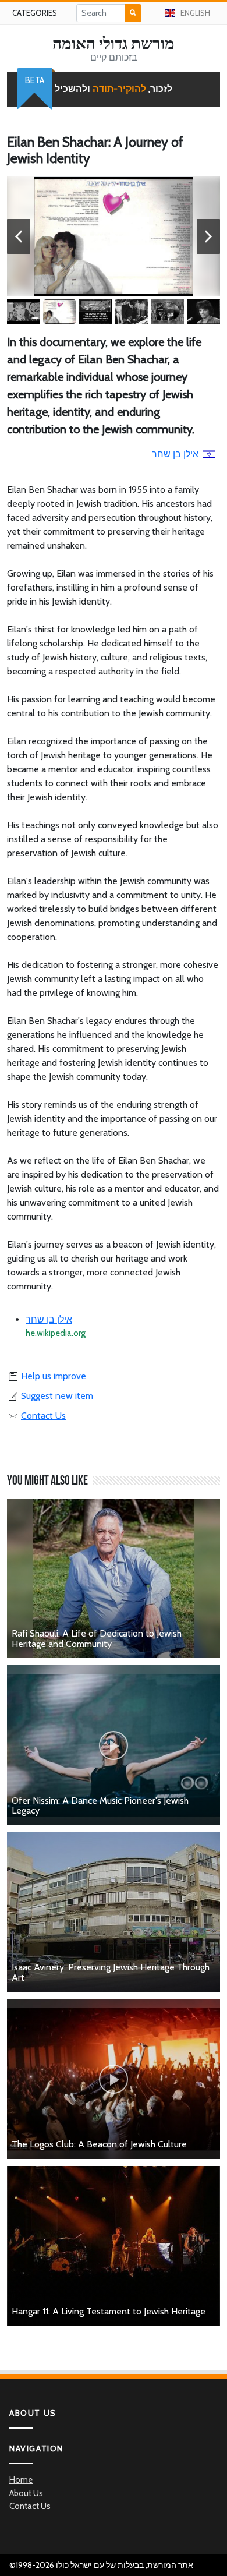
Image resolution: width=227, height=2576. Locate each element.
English (195, 13)
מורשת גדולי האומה (114, 43)
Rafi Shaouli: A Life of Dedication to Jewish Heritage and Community (97, 1639)
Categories (35, 13)
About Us (26, 2493)
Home (21, 2480)
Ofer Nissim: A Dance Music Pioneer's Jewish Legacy (100, 1806)
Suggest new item (57, 1396)
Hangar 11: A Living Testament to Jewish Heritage (109, 2311)
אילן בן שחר (175, 454)
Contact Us (43, 1416)
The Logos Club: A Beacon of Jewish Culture (99, 2144)
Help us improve (54, 1376)
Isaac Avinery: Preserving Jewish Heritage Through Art (111, 1972)
